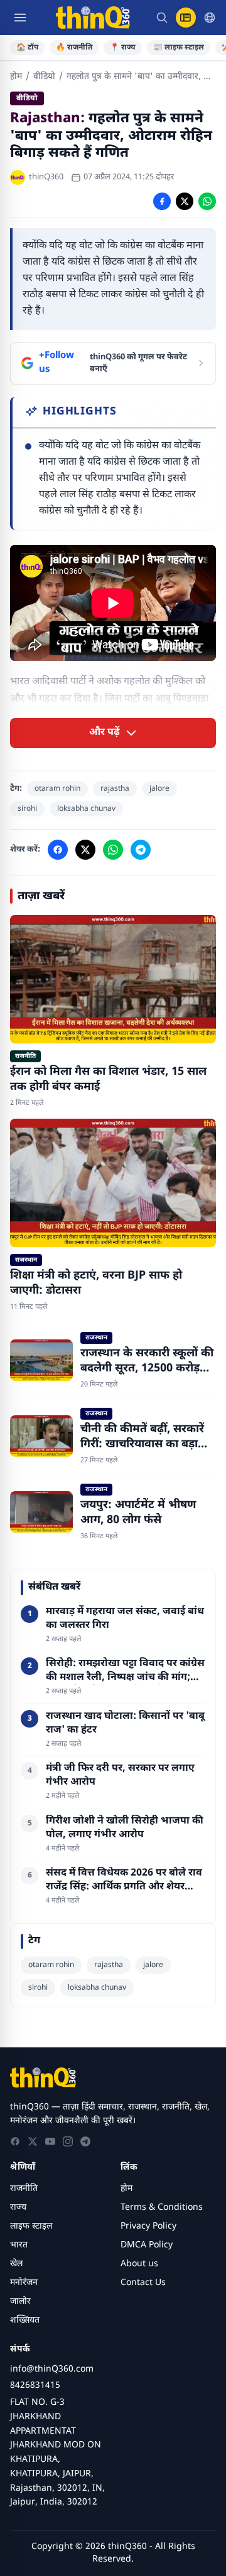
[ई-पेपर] (186, 18)
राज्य (18, 2208)
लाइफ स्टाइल (31, 2226)
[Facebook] (15, 2141)
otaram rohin (57, 789)
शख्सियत (25, 2320)
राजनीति (24, 2189)
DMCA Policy (147, 2245)
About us (139, 2264)
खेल (16, 2264)
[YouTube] (50, 2141)
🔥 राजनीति (74, 48)
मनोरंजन (24, 2283)
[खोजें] (162, 18)
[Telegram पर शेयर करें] (141, 850)
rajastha (115, 789)
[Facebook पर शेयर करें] (162, 201)
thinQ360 (46, 177)
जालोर (20, 2302)
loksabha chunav (86, 809)
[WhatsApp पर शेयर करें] (207, 201)
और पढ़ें (105, 733)
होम (16, 77)
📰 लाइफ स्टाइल (179, 48)
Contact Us (143, 2283)
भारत (19, 2245)
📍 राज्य (123, 48)
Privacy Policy (148, 2226)
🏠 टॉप (27, 48)
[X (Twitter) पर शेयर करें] (185, 201)
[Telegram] (85, 2141)
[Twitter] (33, 2141)
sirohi (27, 809)
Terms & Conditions (162, 2208)
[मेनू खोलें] (20, 18)
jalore (159, 789)
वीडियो (44, 77)
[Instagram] (68, 2141)
